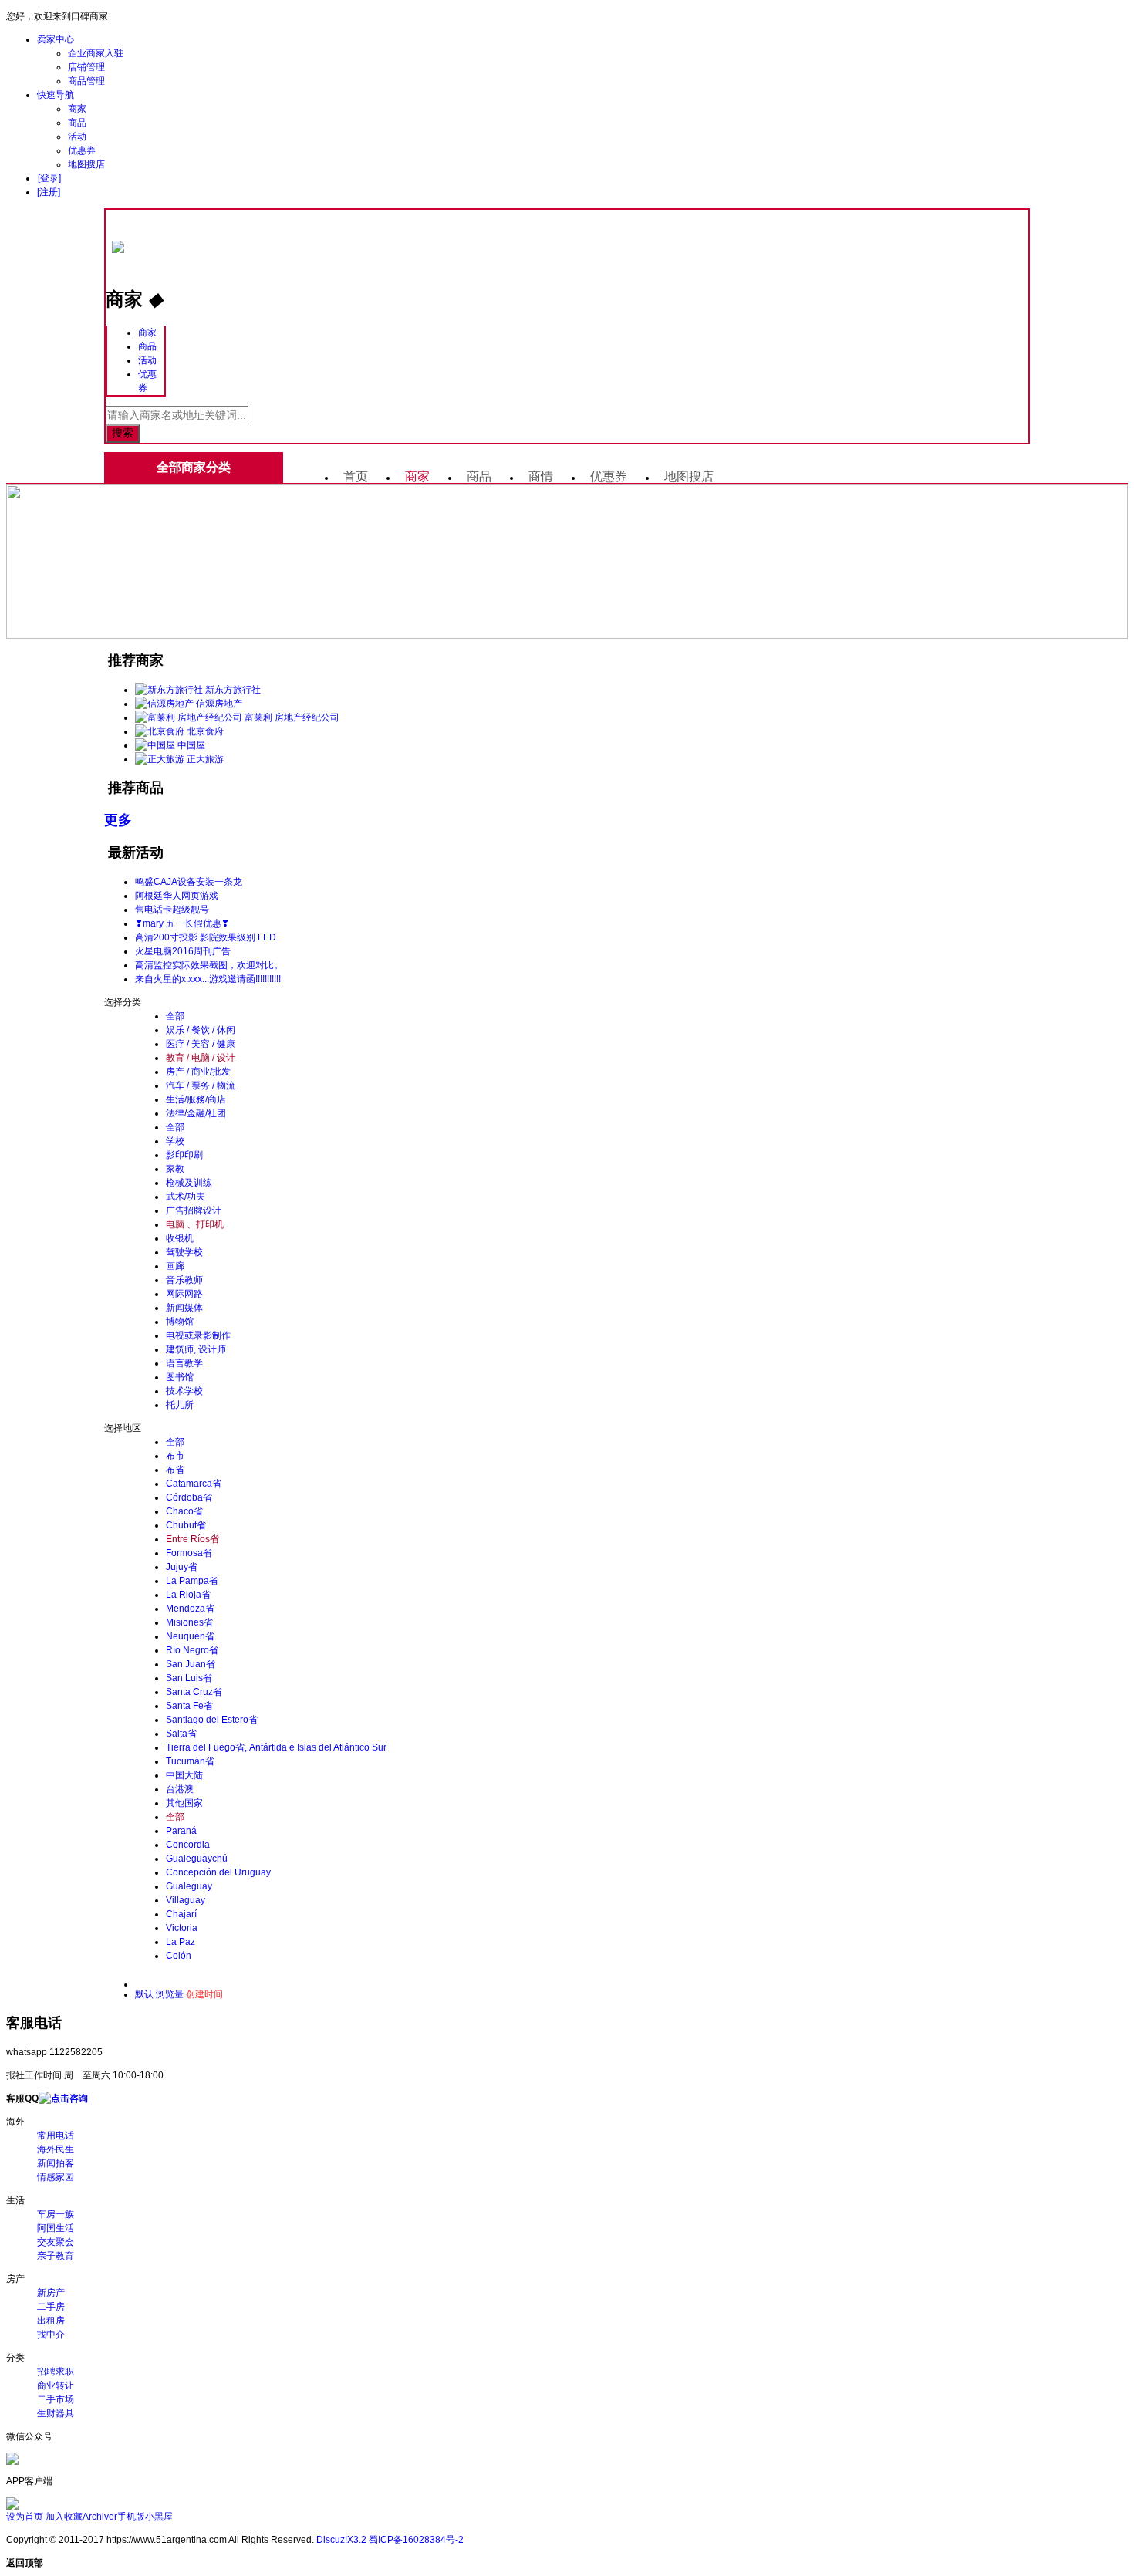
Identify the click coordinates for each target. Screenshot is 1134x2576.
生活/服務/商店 (196, 1099)
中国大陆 (184, 1775)
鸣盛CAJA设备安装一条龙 (189, 882)
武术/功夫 (186, 1197)
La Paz (181, 1942)
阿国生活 (56, 2228)
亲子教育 (56, 2256)
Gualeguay (189, 1886)
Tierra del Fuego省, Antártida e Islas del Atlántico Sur (276, 1747)
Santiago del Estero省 (212, 1720)
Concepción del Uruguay (218, 1872)
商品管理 (86, 81)
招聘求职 (56, 2372)
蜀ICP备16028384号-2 (416, 2540)
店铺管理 (86, 67)
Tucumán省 (190, 1761)
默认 (144, 1994)
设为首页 (25, 2517)
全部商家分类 (194, 467)
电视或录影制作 (198, 1335)
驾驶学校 (184, 1252)
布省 (175, 1470)
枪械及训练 (189, 1183)
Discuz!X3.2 (341, 2540)
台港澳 (180, 1789)
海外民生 (56, 2149)
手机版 (131, 2517)
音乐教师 (184, 1280)
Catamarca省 (194, 1484)
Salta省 (181, 1734)
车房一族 (56, 2214)
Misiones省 (189, 1622)
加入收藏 (64, 2517)
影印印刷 (184, 1155)
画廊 (175, 1266)
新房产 (51, 2293)
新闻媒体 (184, 1308)
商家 (77, 109)
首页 (356, 476)
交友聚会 (56, 2242)
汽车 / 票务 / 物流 (201, 1085)
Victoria (182, 1928)
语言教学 (184, 1363)
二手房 (51, 2307)
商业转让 (56, 2385)
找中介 (51, 2335)
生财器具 (56, 2413)
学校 (175, 1141)
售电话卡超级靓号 (172, 910)
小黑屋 (159, 2517)
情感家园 (56, 2177)
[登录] (49, 178)
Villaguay (186, 1900)
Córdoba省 (189, 1497)
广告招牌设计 (194, 1210)
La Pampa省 (192, 1581)
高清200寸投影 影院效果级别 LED (206, 937)
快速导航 (56, 95)
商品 (77, 123)
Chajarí (181, 1914)
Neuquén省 (190, 1636)
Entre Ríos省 (192, 1539)
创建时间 (204, 1994)
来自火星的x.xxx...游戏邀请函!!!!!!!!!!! (208, 979)
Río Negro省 (192, 1650)
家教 (175, 1169)
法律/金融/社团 (196, 1113)
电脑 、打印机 (195, 1224)
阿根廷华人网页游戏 (177, 896)
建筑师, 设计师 (196, 1349)
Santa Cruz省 (194, 1692)
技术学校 (184, 1391)
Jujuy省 (182, 1567)
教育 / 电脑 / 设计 (201, 1058)
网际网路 (184, 1294)
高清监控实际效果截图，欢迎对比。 (209, 965)
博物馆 (180, 1322)
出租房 (51, 2321)
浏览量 (170, 1994)
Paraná (181, 1831)
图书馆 (180, 1377)
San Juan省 (191, 1664)
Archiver (100, 2517)
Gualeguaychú (197, 1859)
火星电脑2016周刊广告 (183, 951)
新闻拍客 (56, 2163)
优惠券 (82, 150)
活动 (77, 137)
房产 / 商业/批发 (198, 1072)
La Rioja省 (188, 1595)
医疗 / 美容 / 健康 (201, 1044)
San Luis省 (189, 1678)
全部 (175, 1016)
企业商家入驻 (96, 53)
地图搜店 (86, 164)
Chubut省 (186, 1525)
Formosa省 (189, 1553)
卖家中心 (56, 39)
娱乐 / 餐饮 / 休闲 (201, 1030)
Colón (179, 1956)
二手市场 (56, 2399)
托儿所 (180, 1405)
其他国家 (184, 1803)
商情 (541, 476)
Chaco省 (184, 1511)
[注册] (49, 192)
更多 (118, 820)
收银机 (180, 1238)
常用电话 (56, 2135)
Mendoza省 (190, 1609)
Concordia (188, 1845)
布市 (175, 1456)
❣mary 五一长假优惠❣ (182, 923)
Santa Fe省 (189, 1706)
